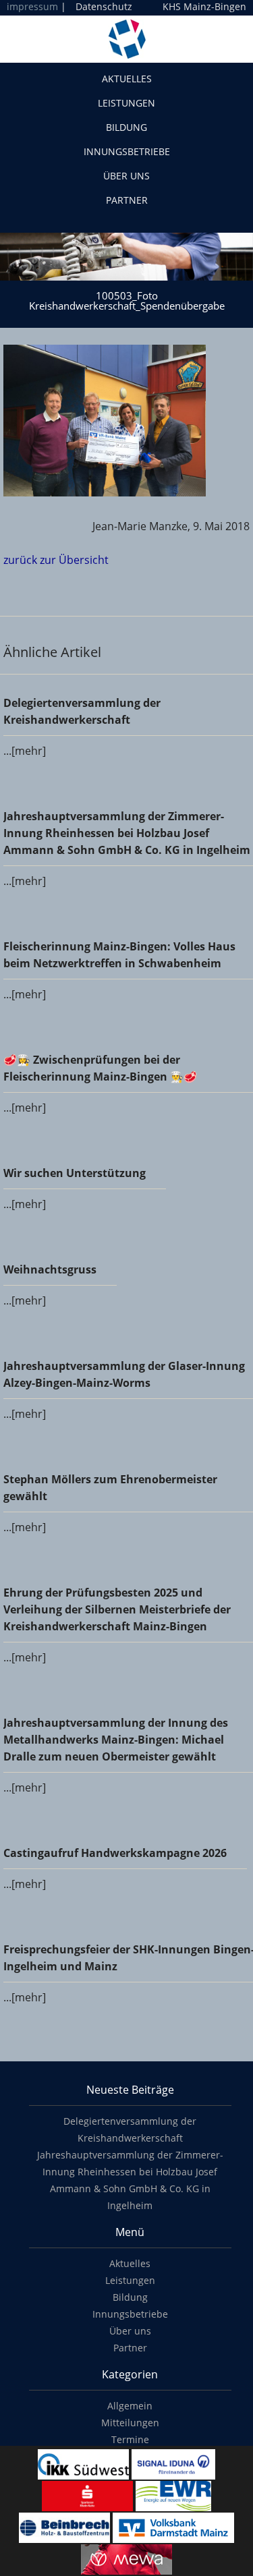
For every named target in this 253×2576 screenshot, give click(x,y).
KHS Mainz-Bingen (204, 7)
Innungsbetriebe (127, 151)
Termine (130, 2439)
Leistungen (126, 103)
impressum (32, 6)
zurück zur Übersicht (56, 560)
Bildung (126, 127)
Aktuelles (127, 79)
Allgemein (130, 2406)
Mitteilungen (130, 2423)
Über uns (126, 176)
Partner (127, 200)
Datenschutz (104, 6)
